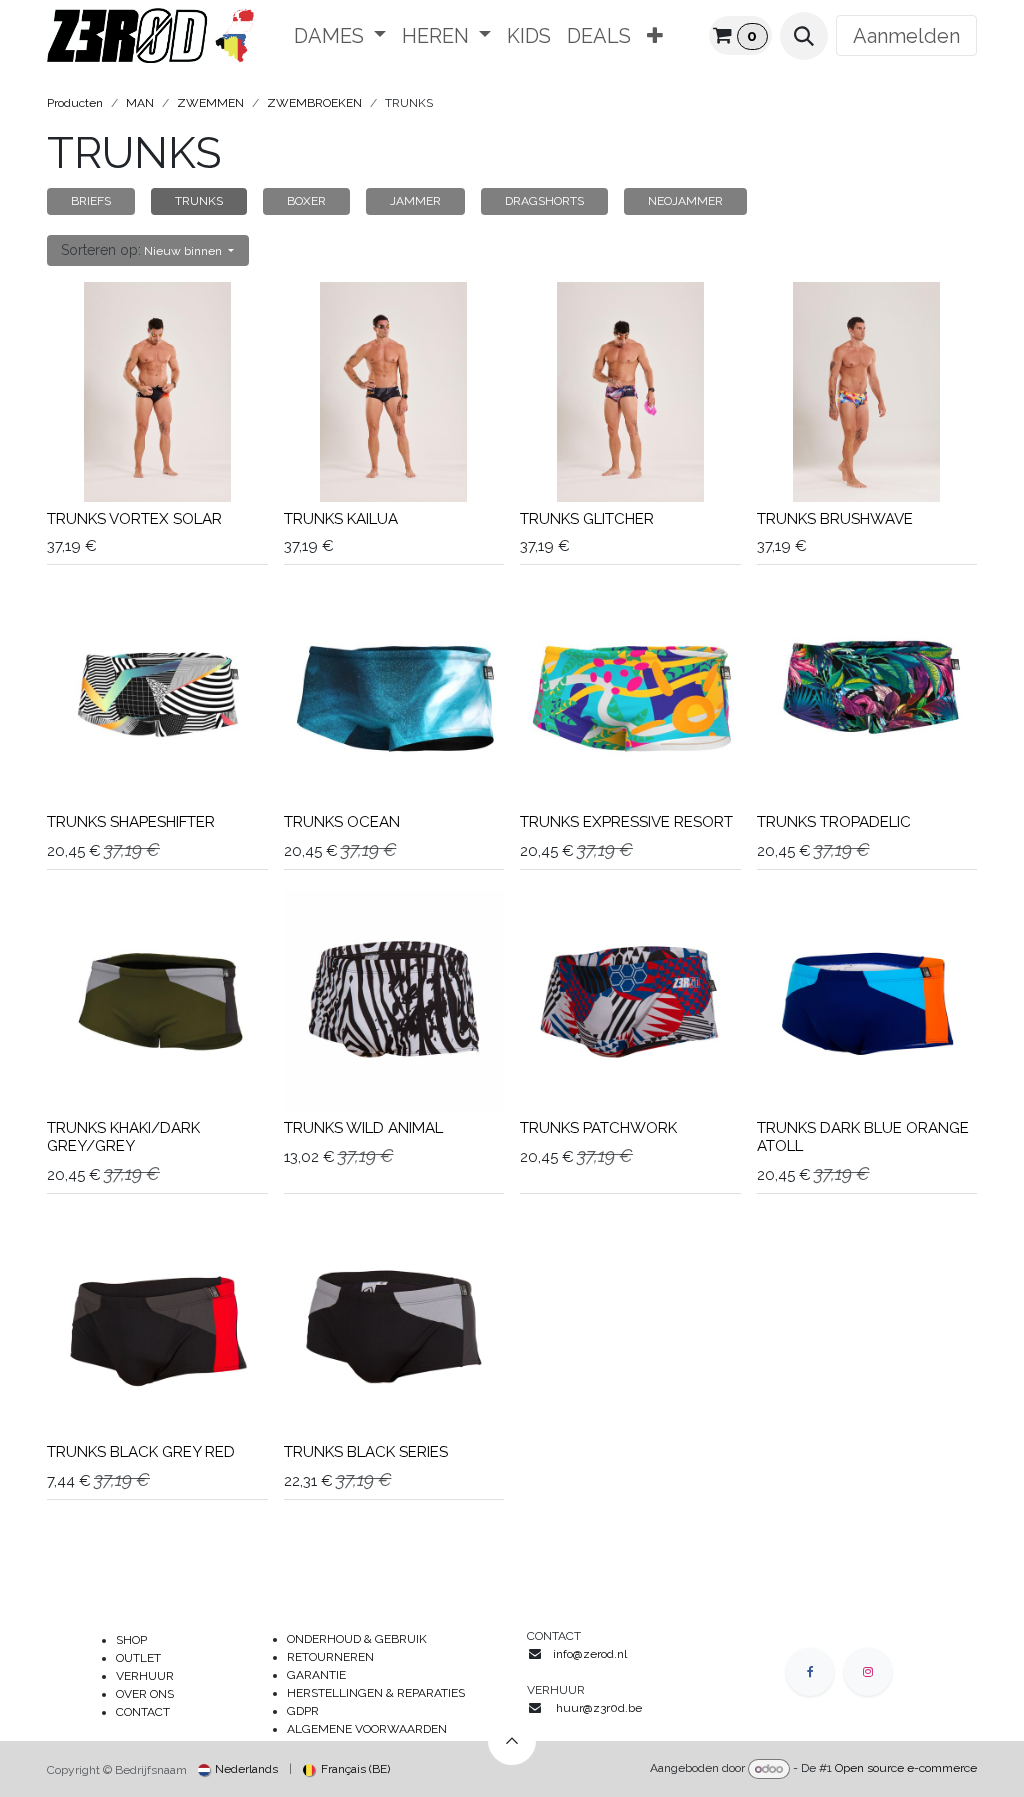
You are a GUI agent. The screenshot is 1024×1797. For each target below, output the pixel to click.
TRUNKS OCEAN (342, 822)
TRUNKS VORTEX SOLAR (134, 519)
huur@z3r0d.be (599, 1708)
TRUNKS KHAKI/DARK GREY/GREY (123, 1137)
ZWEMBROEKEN (314, 103)
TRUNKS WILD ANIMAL (363, 1128)
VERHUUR (145, 1676)
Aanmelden (906, 36)
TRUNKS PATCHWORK (598, 1128)
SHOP (131, 1640)
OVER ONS (145, 1694)
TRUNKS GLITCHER (587, 519)
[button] (804, 36)
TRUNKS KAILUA (341, 519)
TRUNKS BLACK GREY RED (141, 1452)
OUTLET (138, 1658)
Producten (75, 103)
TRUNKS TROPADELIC (834, 822)
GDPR (303, 1711)
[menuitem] (340, 36)
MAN (140, 103)
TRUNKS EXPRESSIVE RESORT (626, 822)
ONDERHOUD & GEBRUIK (361, 1639)
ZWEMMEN (210, 103)
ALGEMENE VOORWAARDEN (367, 1729)
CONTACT (143, 1712)
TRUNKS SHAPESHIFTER (131, 822)
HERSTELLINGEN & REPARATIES (377, 1693)
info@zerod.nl (591, 1654)
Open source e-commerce (906, 1769)
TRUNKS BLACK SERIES (366, 1452)
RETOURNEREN (330, 1657)
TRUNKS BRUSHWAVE (835, 519)
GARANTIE (316, 1675)
